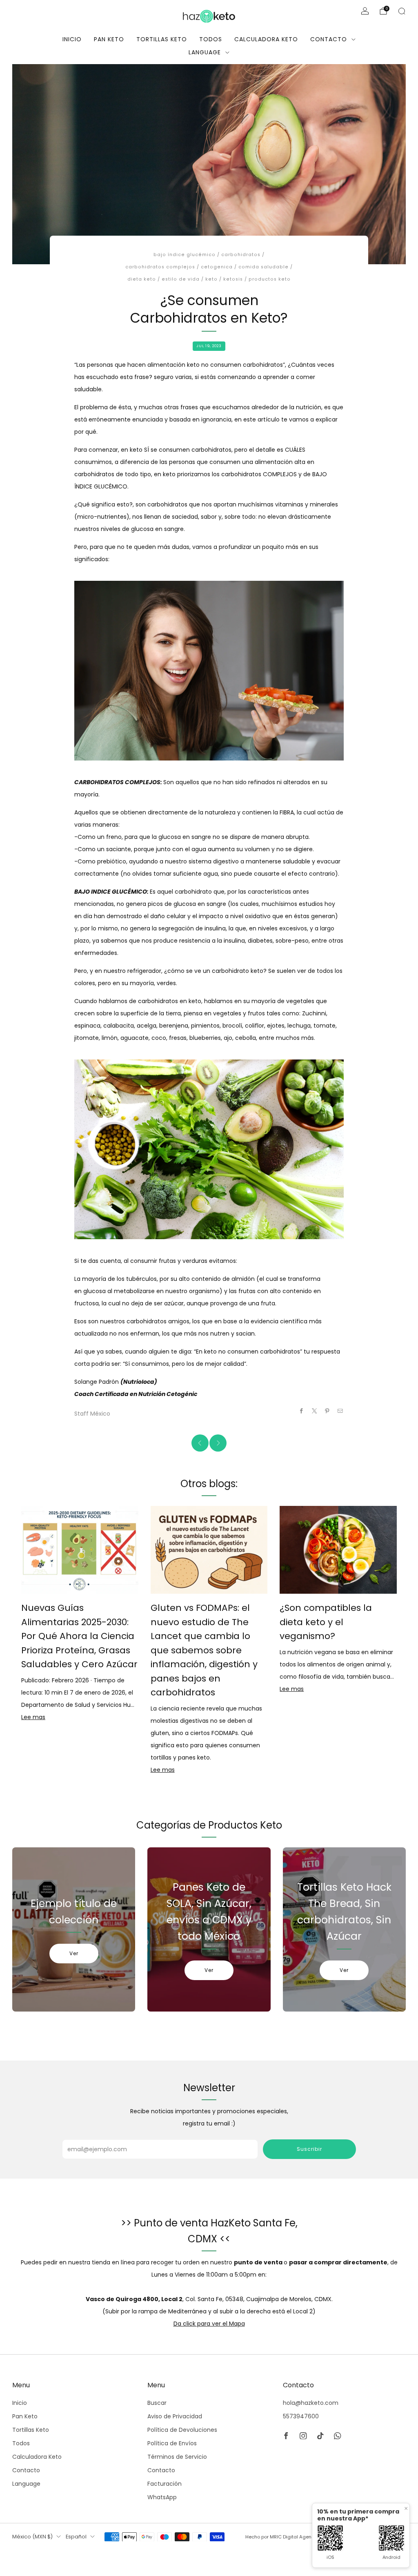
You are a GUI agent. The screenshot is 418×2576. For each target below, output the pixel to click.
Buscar (157, 2403)
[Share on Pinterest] (327, 1411)
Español (76, 2537)
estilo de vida (181, 279)
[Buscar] (402, 11)
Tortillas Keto (162, 39)
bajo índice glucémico (185, 255)
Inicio (72, 39)
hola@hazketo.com (311, 2403)
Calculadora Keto (266, 39)
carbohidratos (241, 255)
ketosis (233, 279)
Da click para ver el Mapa (209, 2324)
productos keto (270, 279)
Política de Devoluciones (182, 2430)
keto (211, 279)
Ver (74, 1953)
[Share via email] (340, 1411)
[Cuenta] (365, 11)
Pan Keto (109, 39)
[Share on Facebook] (302, 1411)
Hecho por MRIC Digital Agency (281, 2537)
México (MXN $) (32, 2537)
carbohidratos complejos (160, 267)
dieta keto (142, 279)
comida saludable (263, 267)
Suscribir (309, 2149)
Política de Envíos (172, 2443)
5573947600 (301, 2416)
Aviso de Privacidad (175, 2416)
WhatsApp (162, 2497)
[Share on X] (315, 1411)
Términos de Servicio (177, 2457)
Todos (211, 39)
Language (205, 52)
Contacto (329, 39)
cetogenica (217, 267)
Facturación (165, 2484)
